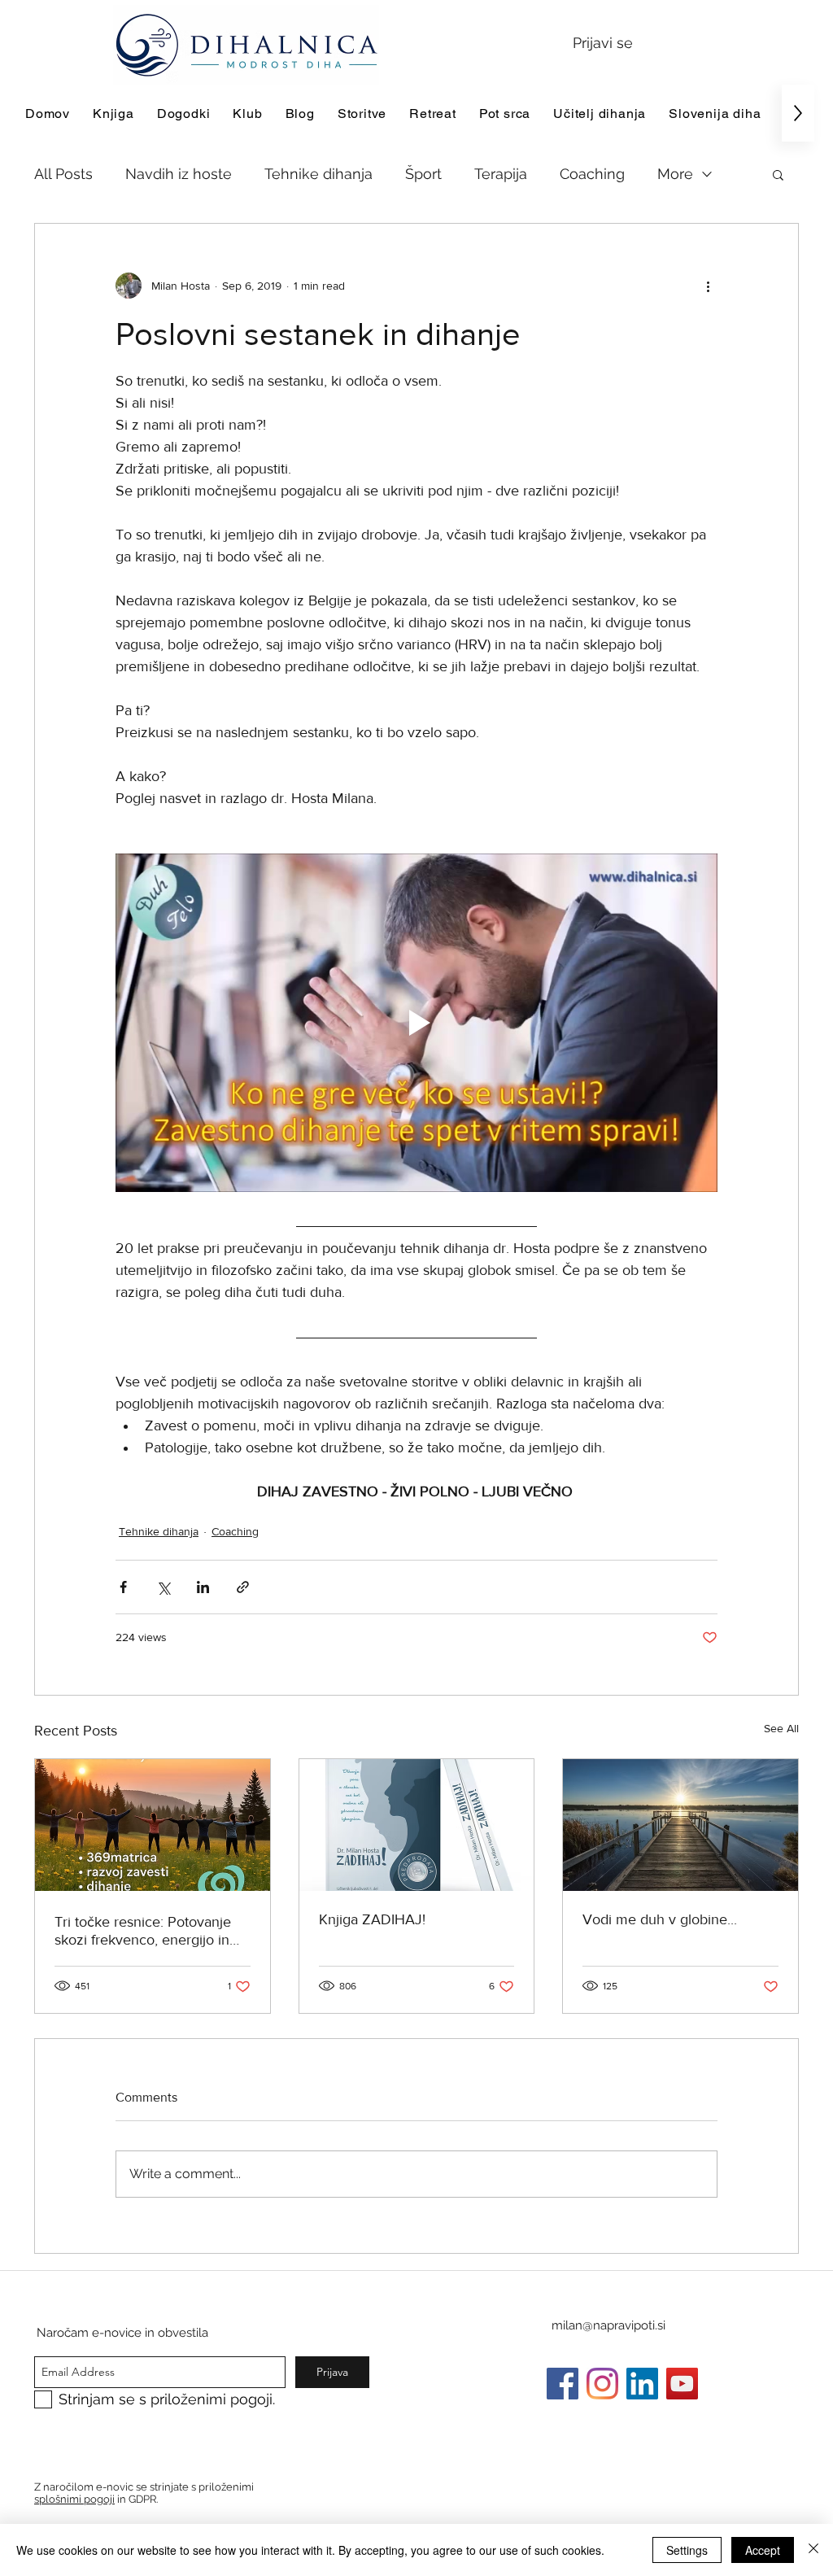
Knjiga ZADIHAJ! (372, 1919)
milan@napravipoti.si (608, 2325)
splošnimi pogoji (74, 2499)
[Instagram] (602, 2384)
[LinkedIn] (642, 2384)
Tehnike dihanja (318, 174)
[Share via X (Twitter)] (163, 1587)
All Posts (63, 174)
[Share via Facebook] (123, 1587)
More (675, 174)
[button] (778, 174)
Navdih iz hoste (179, 174)
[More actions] (708, 286)
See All (781, 1728)
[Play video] (416, 1023)
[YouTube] (682, 2384)
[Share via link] (243, 1587)
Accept (763, 2550)
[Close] (813, 2550)
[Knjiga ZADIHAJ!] (417, 1825)
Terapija (501, 174)
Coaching (592, 174)
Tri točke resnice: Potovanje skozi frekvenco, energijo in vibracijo (143, 1931)
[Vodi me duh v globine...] (680, 1825)
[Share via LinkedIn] (203, 1587)
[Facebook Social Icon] (563, 2384)
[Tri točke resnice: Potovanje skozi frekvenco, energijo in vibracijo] (153, 1825)
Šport (423, 174)
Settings (687, 2550)
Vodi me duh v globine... (660, 1919)
